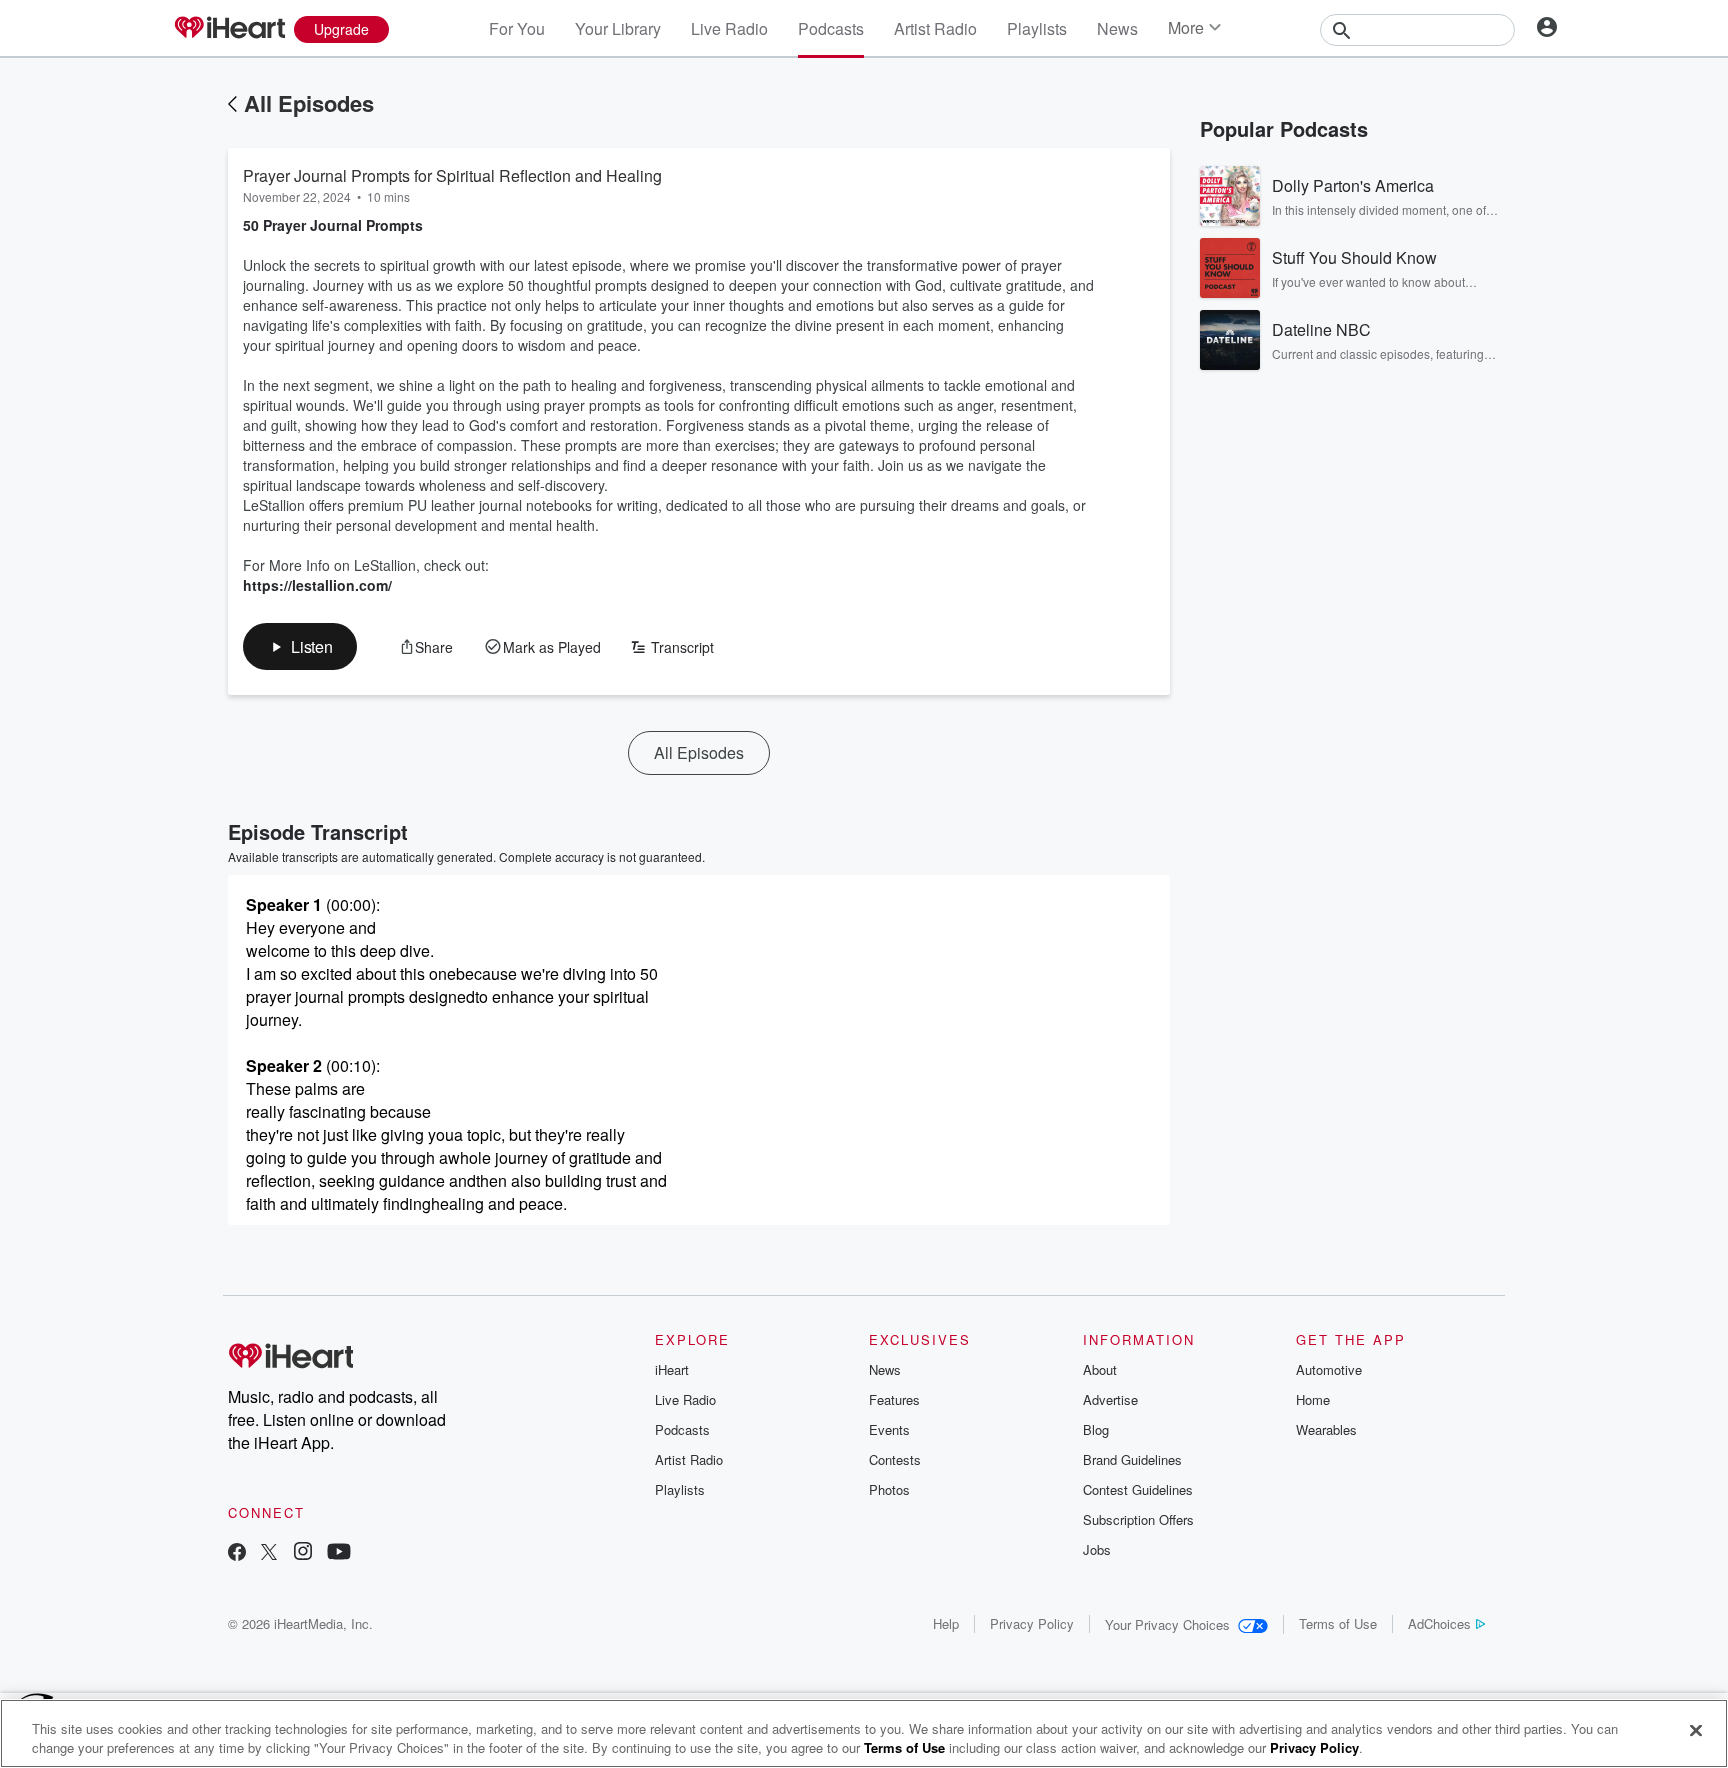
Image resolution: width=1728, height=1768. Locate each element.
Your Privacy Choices (1167, 1624)
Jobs (1097, 1549)
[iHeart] (229, 29)
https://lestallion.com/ (317, 585)
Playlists (1037, 28)
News (1117, 28)
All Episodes (309, 103)
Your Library (618, 28)
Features (894, 1399)
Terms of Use (1338, 1623)
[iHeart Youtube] (339, 1553)
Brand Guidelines (1132, 1459)
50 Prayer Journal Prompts (333, 225)
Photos (889, 1489)
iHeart (672, 1369)
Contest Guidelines (1138, 1489)
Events (889, 1429)
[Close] (1696, 1731)
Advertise (1110, 1399)
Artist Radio (935, 28)
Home (1313, 1399)
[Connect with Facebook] (237, 1553)
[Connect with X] (269, 1553)
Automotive (1329, 1369)
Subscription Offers (1138, 1519)
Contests (895, 1459)
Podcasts (831, 28)
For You (517, 28)
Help (946, 1623)
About (1100, 1369)
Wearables (1326, 1429)
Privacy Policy (1032, 1623)
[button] (300, 646)
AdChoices (1439, 1623)
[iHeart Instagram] (303, 1553)
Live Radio (729, 28)
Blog (1096, 1429)
